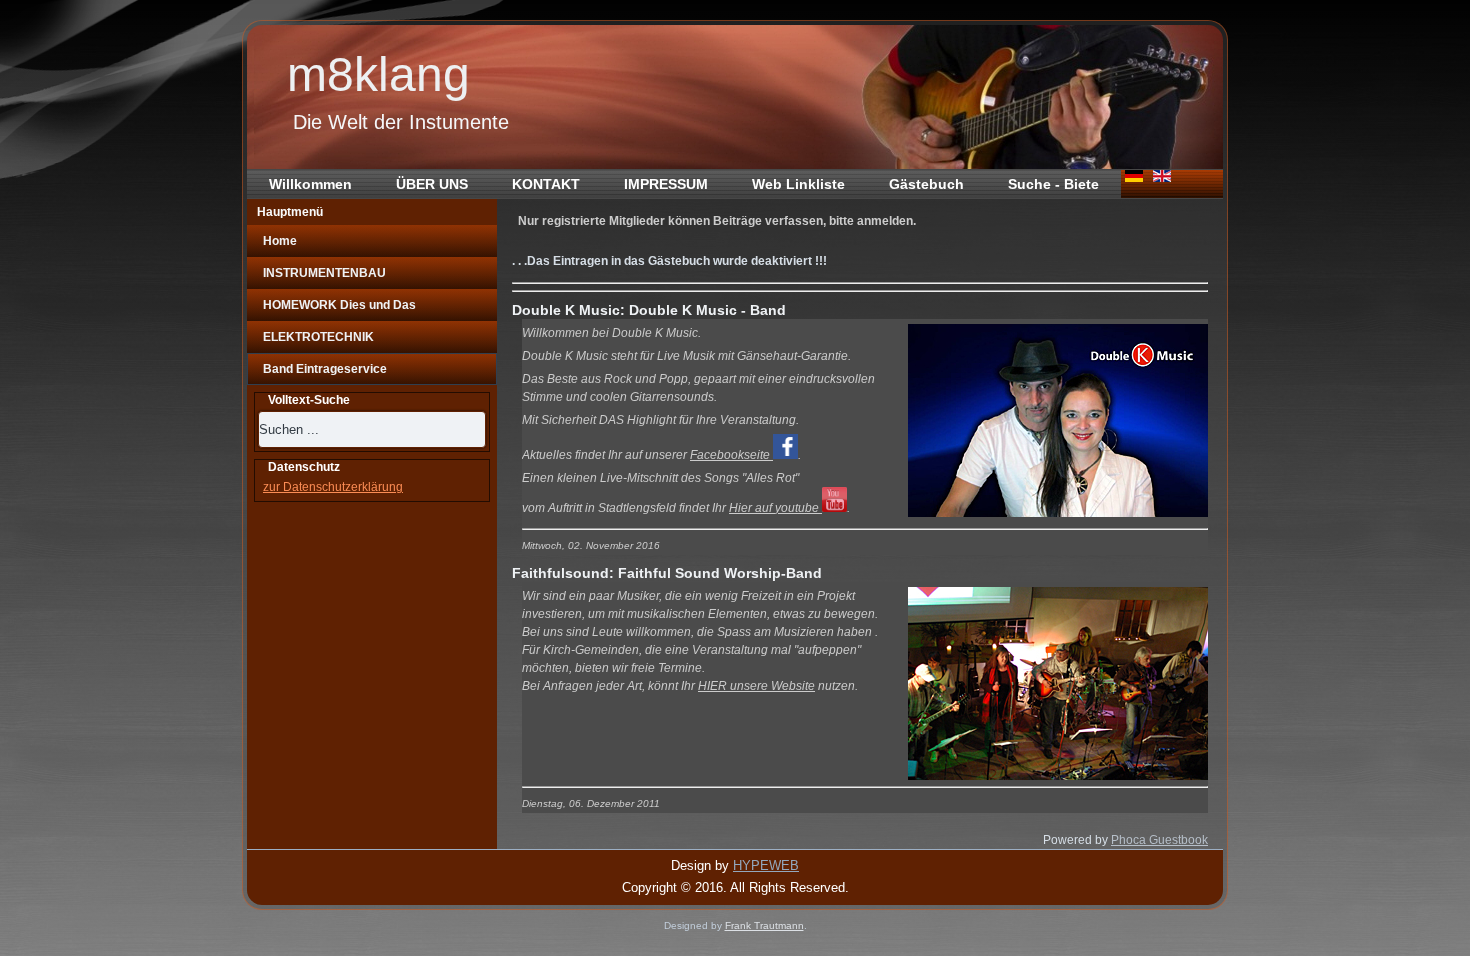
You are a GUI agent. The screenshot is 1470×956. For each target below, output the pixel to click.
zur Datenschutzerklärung (333, 487)
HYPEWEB (766, 865)
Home (280, 241)
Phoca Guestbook (1159, 840)
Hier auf (775, 508)
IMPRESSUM (666, 184)
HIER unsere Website (756, 686)
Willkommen (310, 184)
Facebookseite (731, 455)
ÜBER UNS (432, 184)
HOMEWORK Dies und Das (339, 305)
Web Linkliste (798, 184)
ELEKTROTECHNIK (318, 337)
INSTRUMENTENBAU (324, 273)
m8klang (378, 74)
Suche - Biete (1053, 184)
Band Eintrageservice (325, 369)
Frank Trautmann (764, 925)
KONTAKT (546, 184)
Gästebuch (926, 184)
